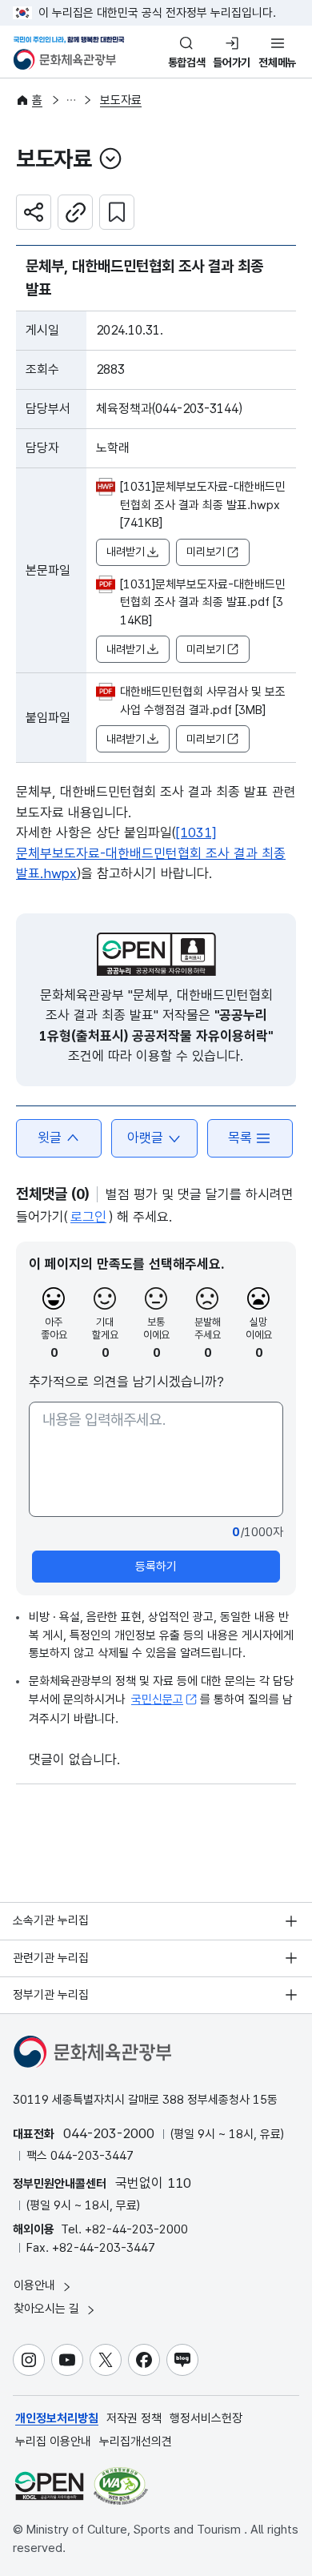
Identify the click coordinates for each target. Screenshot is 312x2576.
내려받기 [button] (126, 552)
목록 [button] (240, 1138)
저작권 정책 (134, 2418)
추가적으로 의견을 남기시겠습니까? (126, 1382)
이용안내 (36, 2285)
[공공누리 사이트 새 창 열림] (49, 2486)
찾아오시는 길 (48, 2309)
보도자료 (121, 100)
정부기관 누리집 (51, 1995)
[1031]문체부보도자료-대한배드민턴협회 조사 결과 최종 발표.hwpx (151, 853)
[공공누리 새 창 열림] (156, 954)
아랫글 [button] (145, 1138)
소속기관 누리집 (51, 1920)
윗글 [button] (50, 1138)
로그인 (88, 1217)
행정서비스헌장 (206, 2418)
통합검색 (187, 62)
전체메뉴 (277, 62)
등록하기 (156, 1567)
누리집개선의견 (136, 2442)
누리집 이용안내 (53, 2442)
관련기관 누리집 (51, 1958)
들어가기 (232, 62)
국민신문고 (157, 1699)
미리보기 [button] (206, 552)
